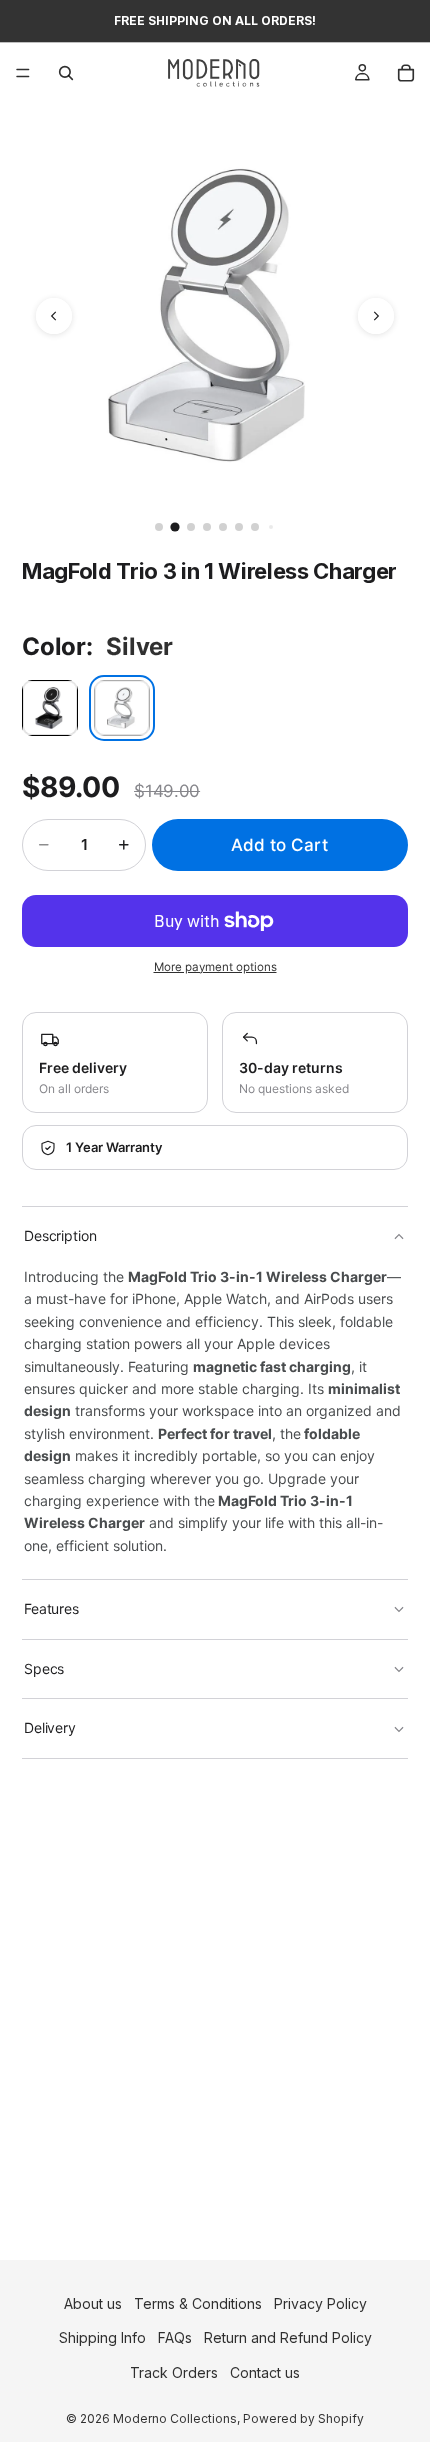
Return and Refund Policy (288, 2337)
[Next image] (376, 316)
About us (93, 2303)
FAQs (175, 2337)
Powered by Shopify (303, 2417)
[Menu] (23, 73)
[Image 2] (174, 526)
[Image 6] (239, 527)
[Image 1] (159, 527)
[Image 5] (223, 527)
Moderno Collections (175, 2417)
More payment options (215, 967)
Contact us (265, 2372)
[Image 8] (271, 527)
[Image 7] (255, 527)
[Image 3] (191, 527)
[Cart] (406, 73)
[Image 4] (207, 527)
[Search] (66, 73)
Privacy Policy (320, 2303)
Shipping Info (102, 2337)
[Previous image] (54, 316)
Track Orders (174, 2372)
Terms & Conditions (198, 2303)
